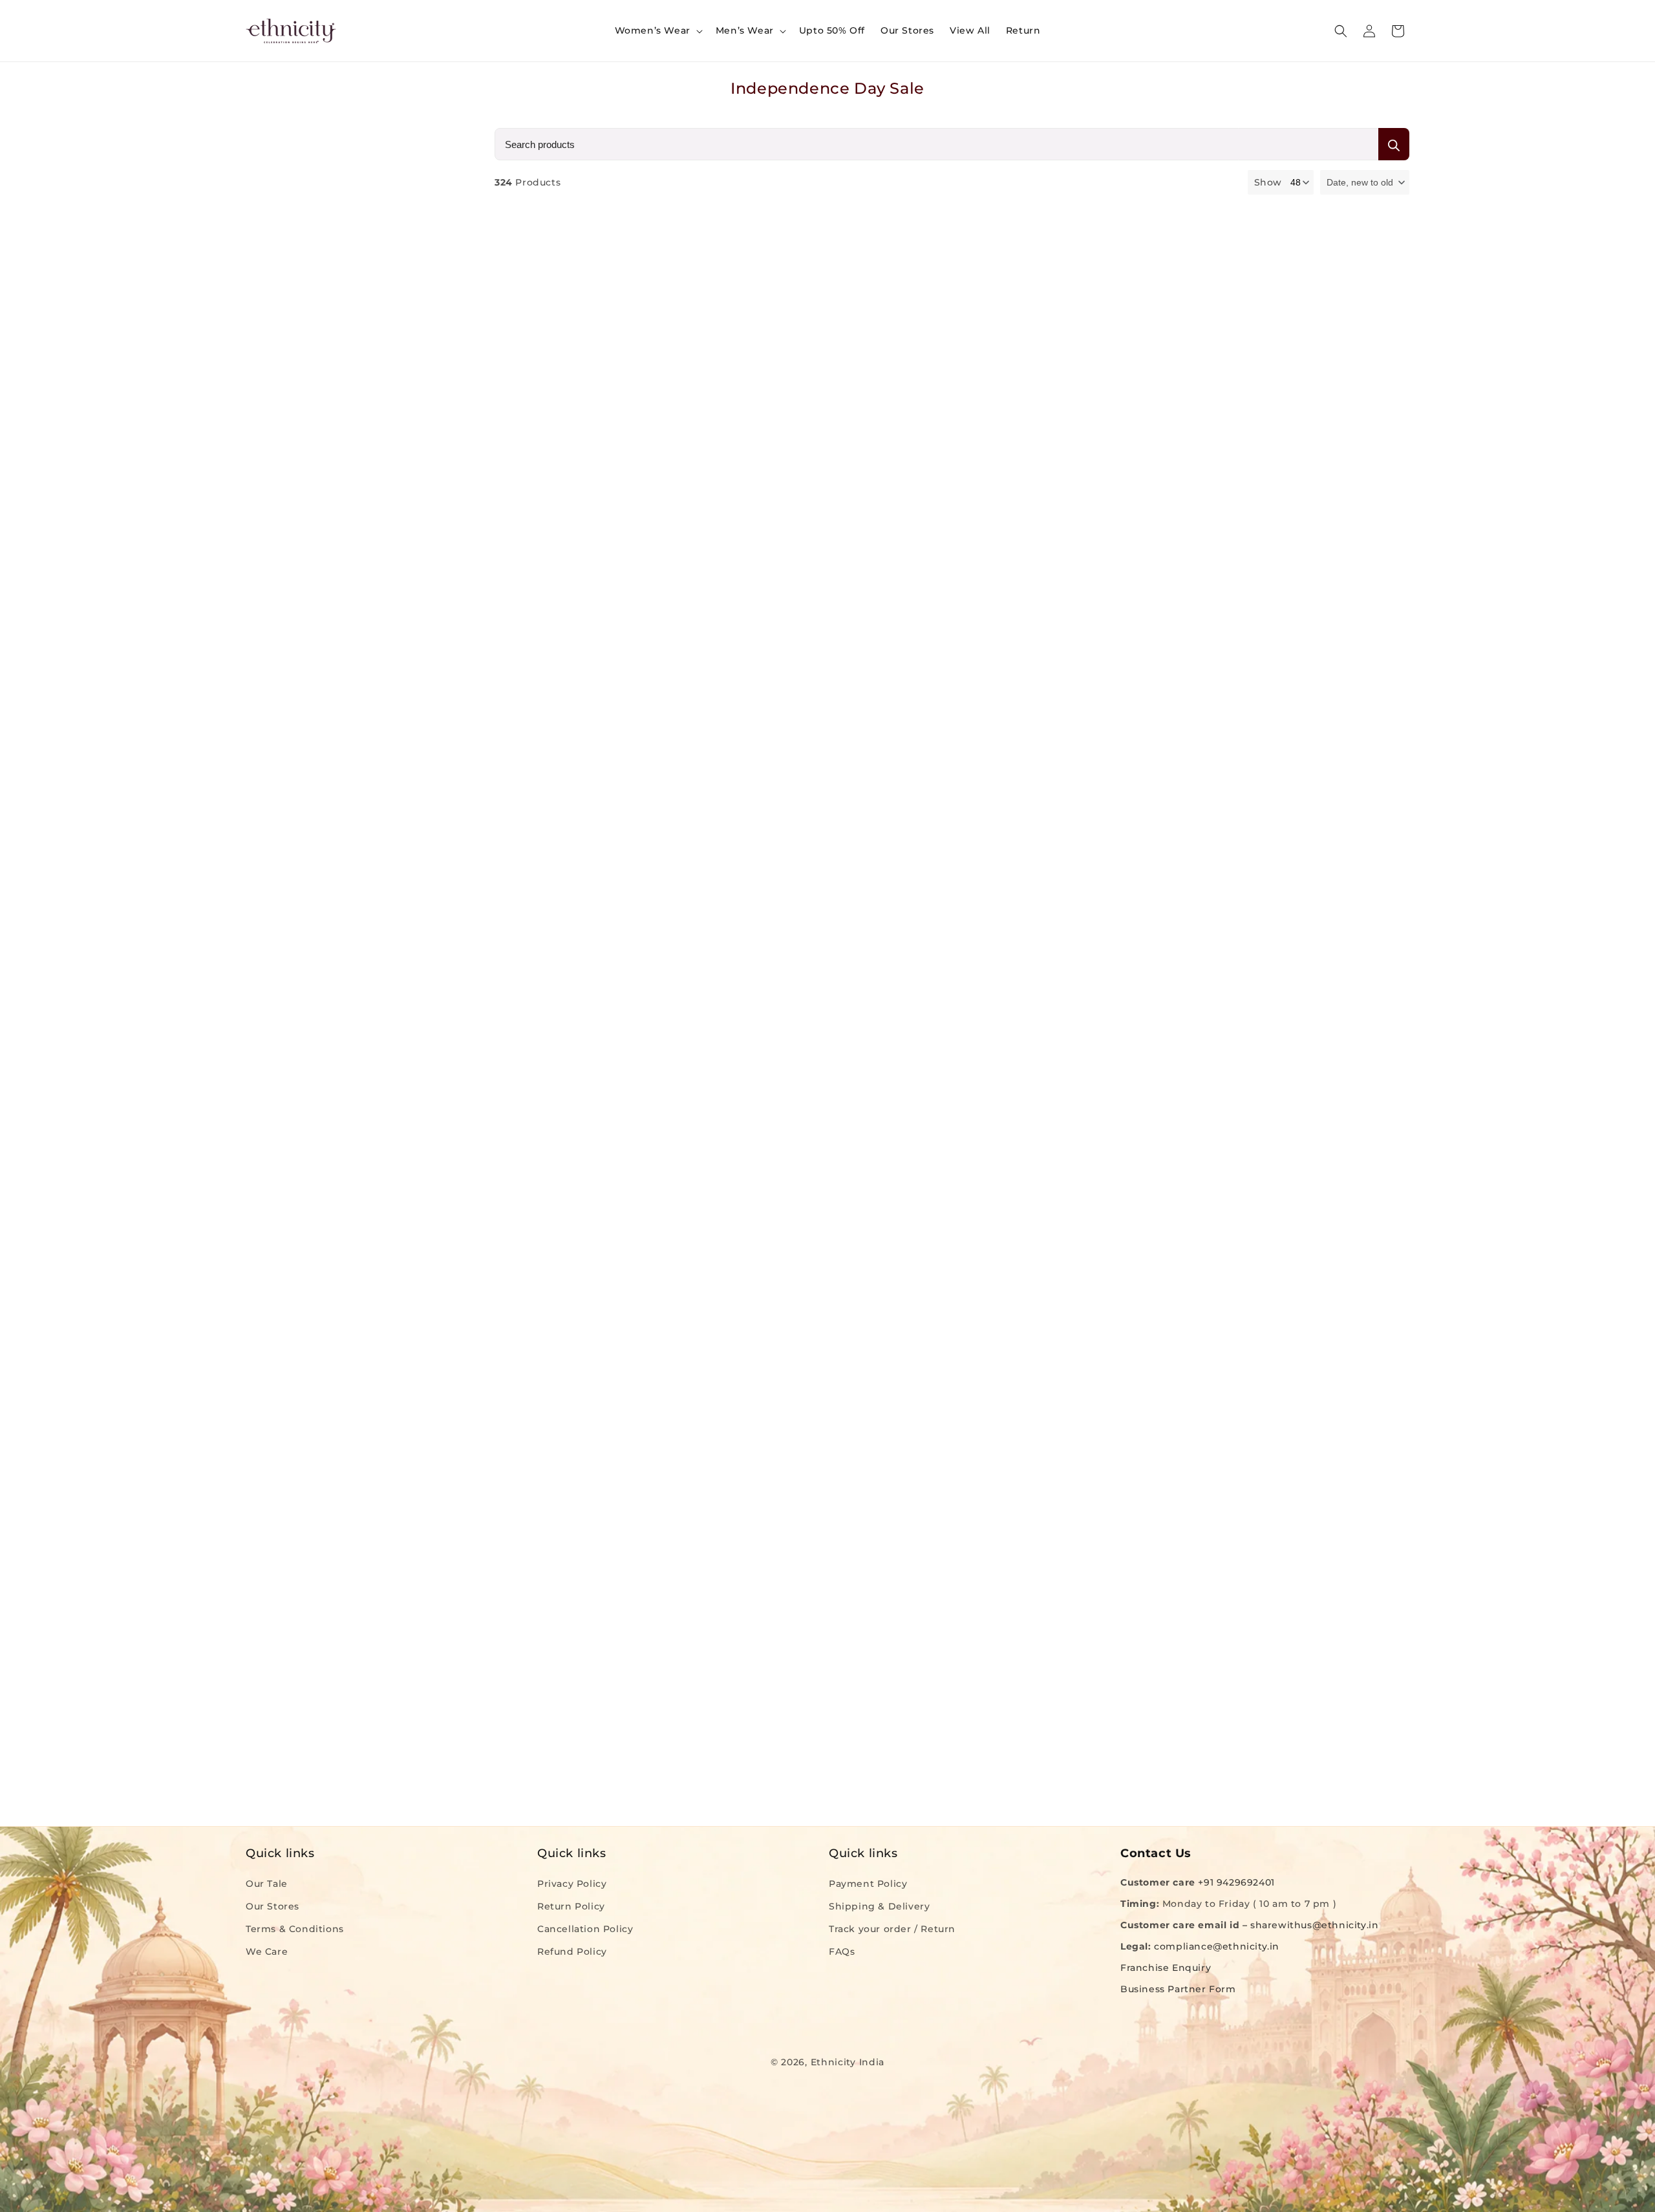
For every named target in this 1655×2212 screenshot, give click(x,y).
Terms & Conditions (295, 1929)
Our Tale (267, 1883)
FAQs (842, 1951)
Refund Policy (572, 1951)
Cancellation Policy (585, 1929)
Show (1268, 182)
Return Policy (571, 1906)
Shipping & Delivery (879, 1906)
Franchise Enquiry (1166, 1968)
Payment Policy (868, 1883)
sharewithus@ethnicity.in (1314, 1925)
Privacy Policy (572, 1883)
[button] (657, 30)
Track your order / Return (892, 1929)
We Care (267, 1951)
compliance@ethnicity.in (1217, 1946)
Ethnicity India (848, 2062)
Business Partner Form (1178, 1989)
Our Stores (272, 1906)
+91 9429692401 (1236, 1882)
